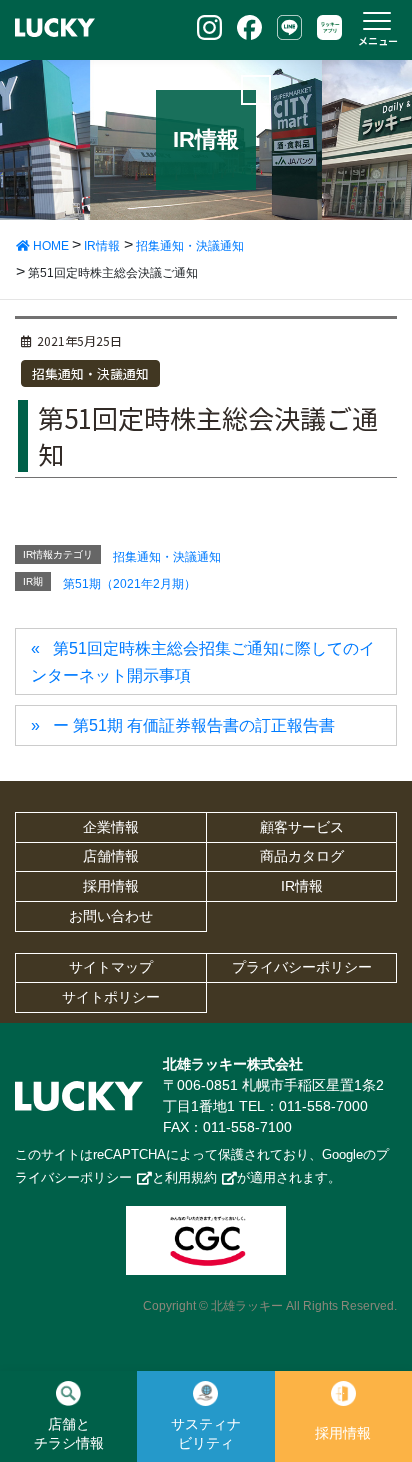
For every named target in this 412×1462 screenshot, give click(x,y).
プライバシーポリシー (302, 967)
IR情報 (302, 886)
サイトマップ (111, 967)
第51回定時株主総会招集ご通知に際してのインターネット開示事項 (203, 661)
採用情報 (111, 886)
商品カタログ (302, 856)
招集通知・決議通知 (90, 373)
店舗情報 (111, 856)
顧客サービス (302, 827)
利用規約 (191, 1177)
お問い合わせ (111, 916)
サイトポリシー (111, 997)
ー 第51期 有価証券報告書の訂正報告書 (194, 725)
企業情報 (111, 827)
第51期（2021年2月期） (129, 584)
